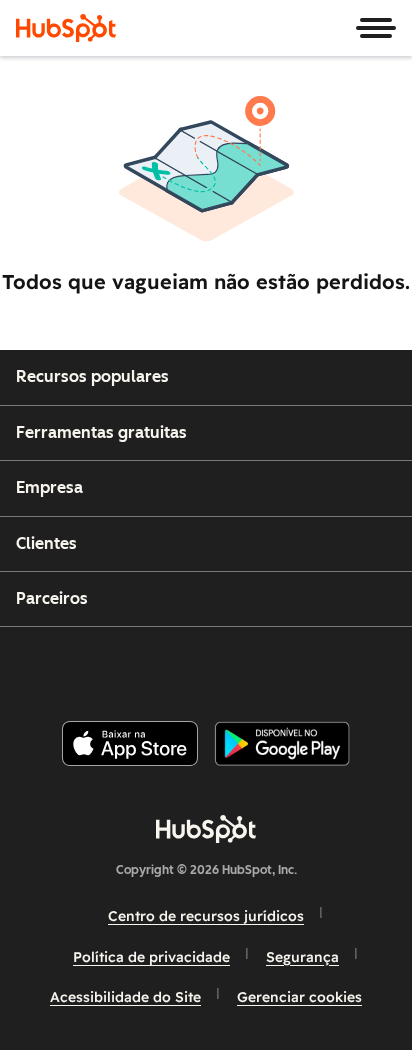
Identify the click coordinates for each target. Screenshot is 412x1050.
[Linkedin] (272, 665)
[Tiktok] (373, 665)
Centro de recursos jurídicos (206, 916)
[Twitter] (222, 665)
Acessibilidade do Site (125, 997)
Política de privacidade (151, 957)
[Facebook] (71, 665)
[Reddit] (323, 665)
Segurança (302, 957)
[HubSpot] (66, 28)
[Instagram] (121, 665)
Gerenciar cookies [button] (299, 997)
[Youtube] (171, 665)
